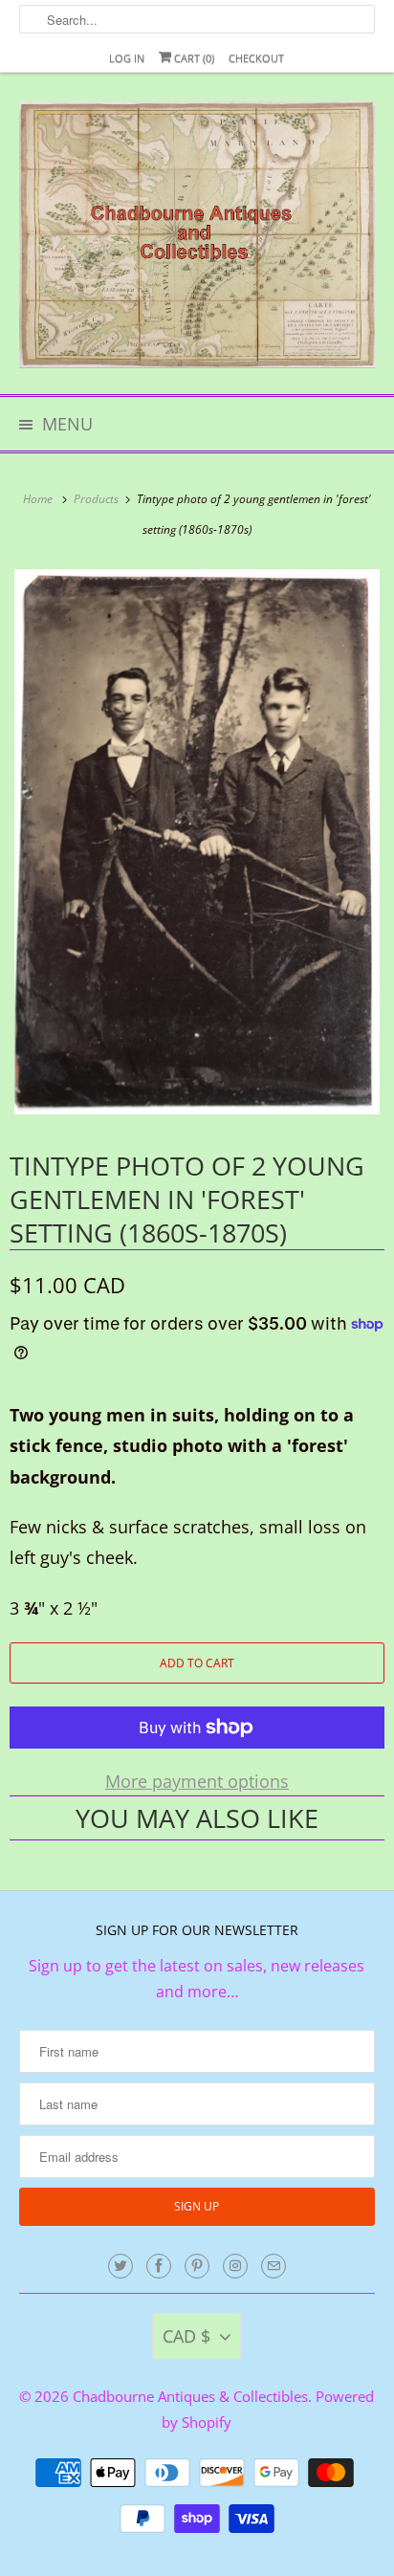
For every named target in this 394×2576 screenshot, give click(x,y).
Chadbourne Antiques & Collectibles (190, 2396)
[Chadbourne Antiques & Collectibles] (197, 241)
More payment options (197, 1781)
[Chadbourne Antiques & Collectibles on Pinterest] (197, 2266)
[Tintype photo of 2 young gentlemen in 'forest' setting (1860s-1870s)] (197, 842)
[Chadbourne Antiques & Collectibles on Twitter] (120, 2266)
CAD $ (186, 2336)
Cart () (193, 58)
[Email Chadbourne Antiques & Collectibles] (274, 2266)
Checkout (256, 58)
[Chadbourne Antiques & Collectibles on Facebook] (159, 2266)
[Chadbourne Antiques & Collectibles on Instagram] (235, 2266)
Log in (127, 58)
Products (98, 499)
